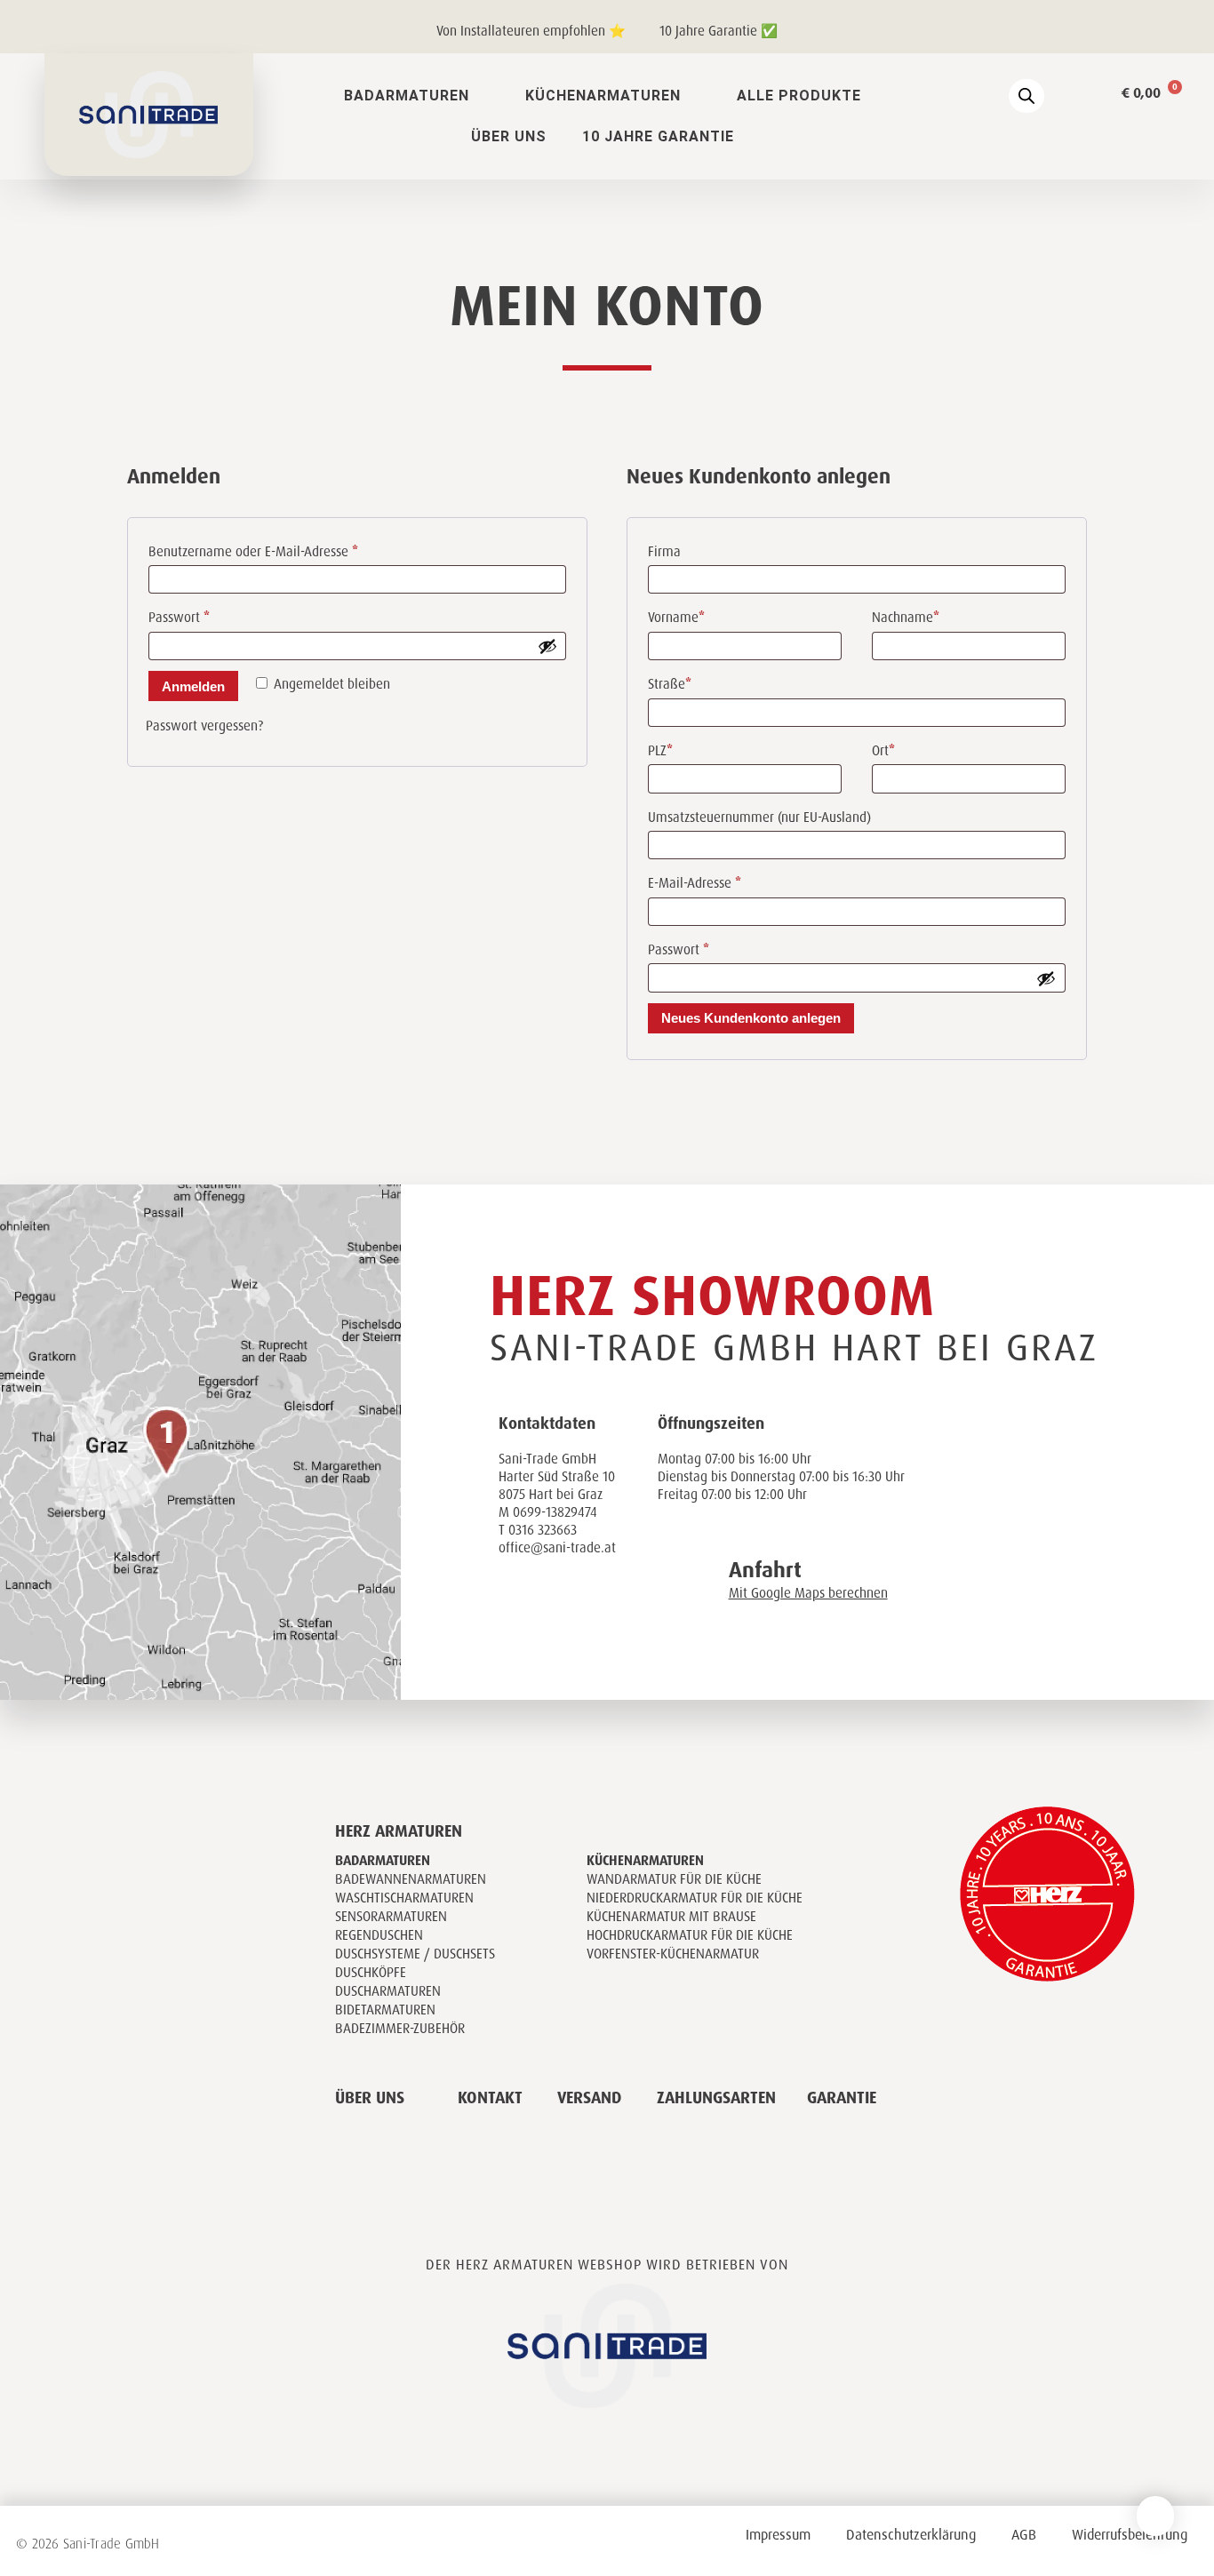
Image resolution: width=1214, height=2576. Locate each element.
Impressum (778, 2535)
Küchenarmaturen (603, 96)
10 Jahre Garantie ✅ (719, 31)
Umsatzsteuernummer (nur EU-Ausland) (759, 817)
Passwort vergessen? (204, 726)
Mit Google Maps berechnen (808, 1593)
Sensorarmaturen (391, 1917)
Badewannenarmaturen (411, 1879)
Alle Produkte (799, 96)
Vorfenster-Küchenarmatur (673, 1954)
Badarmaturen (407, 96)
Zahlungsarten (716, 2098)
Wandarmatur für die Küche (674, 1879)
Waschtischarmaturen (404, 1898)
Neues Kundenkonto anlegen (751, 1018)
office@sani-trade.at (557, 1548)
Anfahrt (765, 1570)
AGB (1024, 2535)
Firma (664, 552)
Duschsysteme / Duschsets (415, 1954)
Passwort (211, 615)
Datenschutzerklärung (911, 2535)
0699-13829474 (555, 1512)
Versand (589, 2098)
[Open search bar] (1026, 96)
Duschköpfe (371, 1973)
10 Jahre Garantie (658, 136)
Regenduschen (379, 1935)
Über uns (509, 136)
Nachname (906, 618)
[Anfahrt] (690, 1567)
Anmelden (193, 686)
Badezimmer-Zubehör (400, 2029)
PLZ (660, 751)
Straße (670, 684)
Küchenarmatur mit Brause (671, 1917)
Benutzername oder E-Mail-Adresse (285, 550)
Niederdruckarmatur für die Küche (695, 1898)
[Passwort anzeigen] (547, 646)
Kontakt (490, 2098)
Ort (883, 751)
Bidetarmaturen (385, 2010)
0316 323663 (543, 1530)
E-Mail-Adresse (727, 881)
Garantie (842, 2098)
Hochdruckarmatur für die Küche (690, 1935)
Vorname (676, 618)
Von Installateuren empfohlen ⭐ (531, 31)
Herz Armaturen (399, 1831)
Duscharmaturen (388, 1991)
